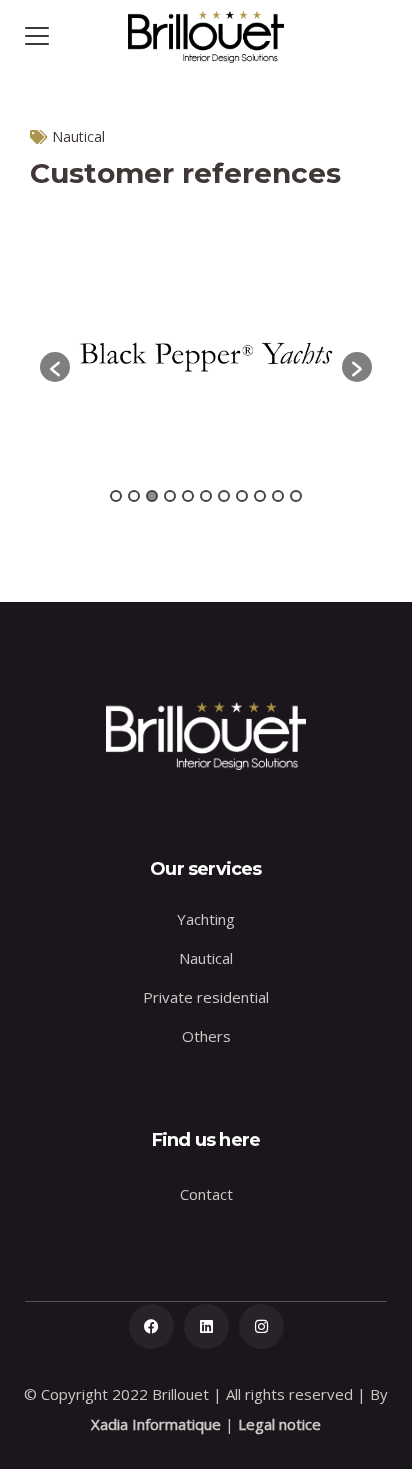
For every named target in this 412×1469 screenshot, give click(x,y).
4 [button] (170, 496)
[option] (206, 357)
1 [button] (116, 496)
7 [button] (224, 496)
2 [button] (134, 496)
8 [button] (242, 496)
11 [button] (296, 496)
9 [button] (260, 496)
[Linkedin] (206, 1326)
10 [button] (278, 496)
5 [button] (188, 496)
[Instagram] (261, 1326)
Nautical (78, 136)
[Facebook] (151, 1326)
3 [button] (152, 496)
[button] (55, 367)
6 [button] (206, 496)
